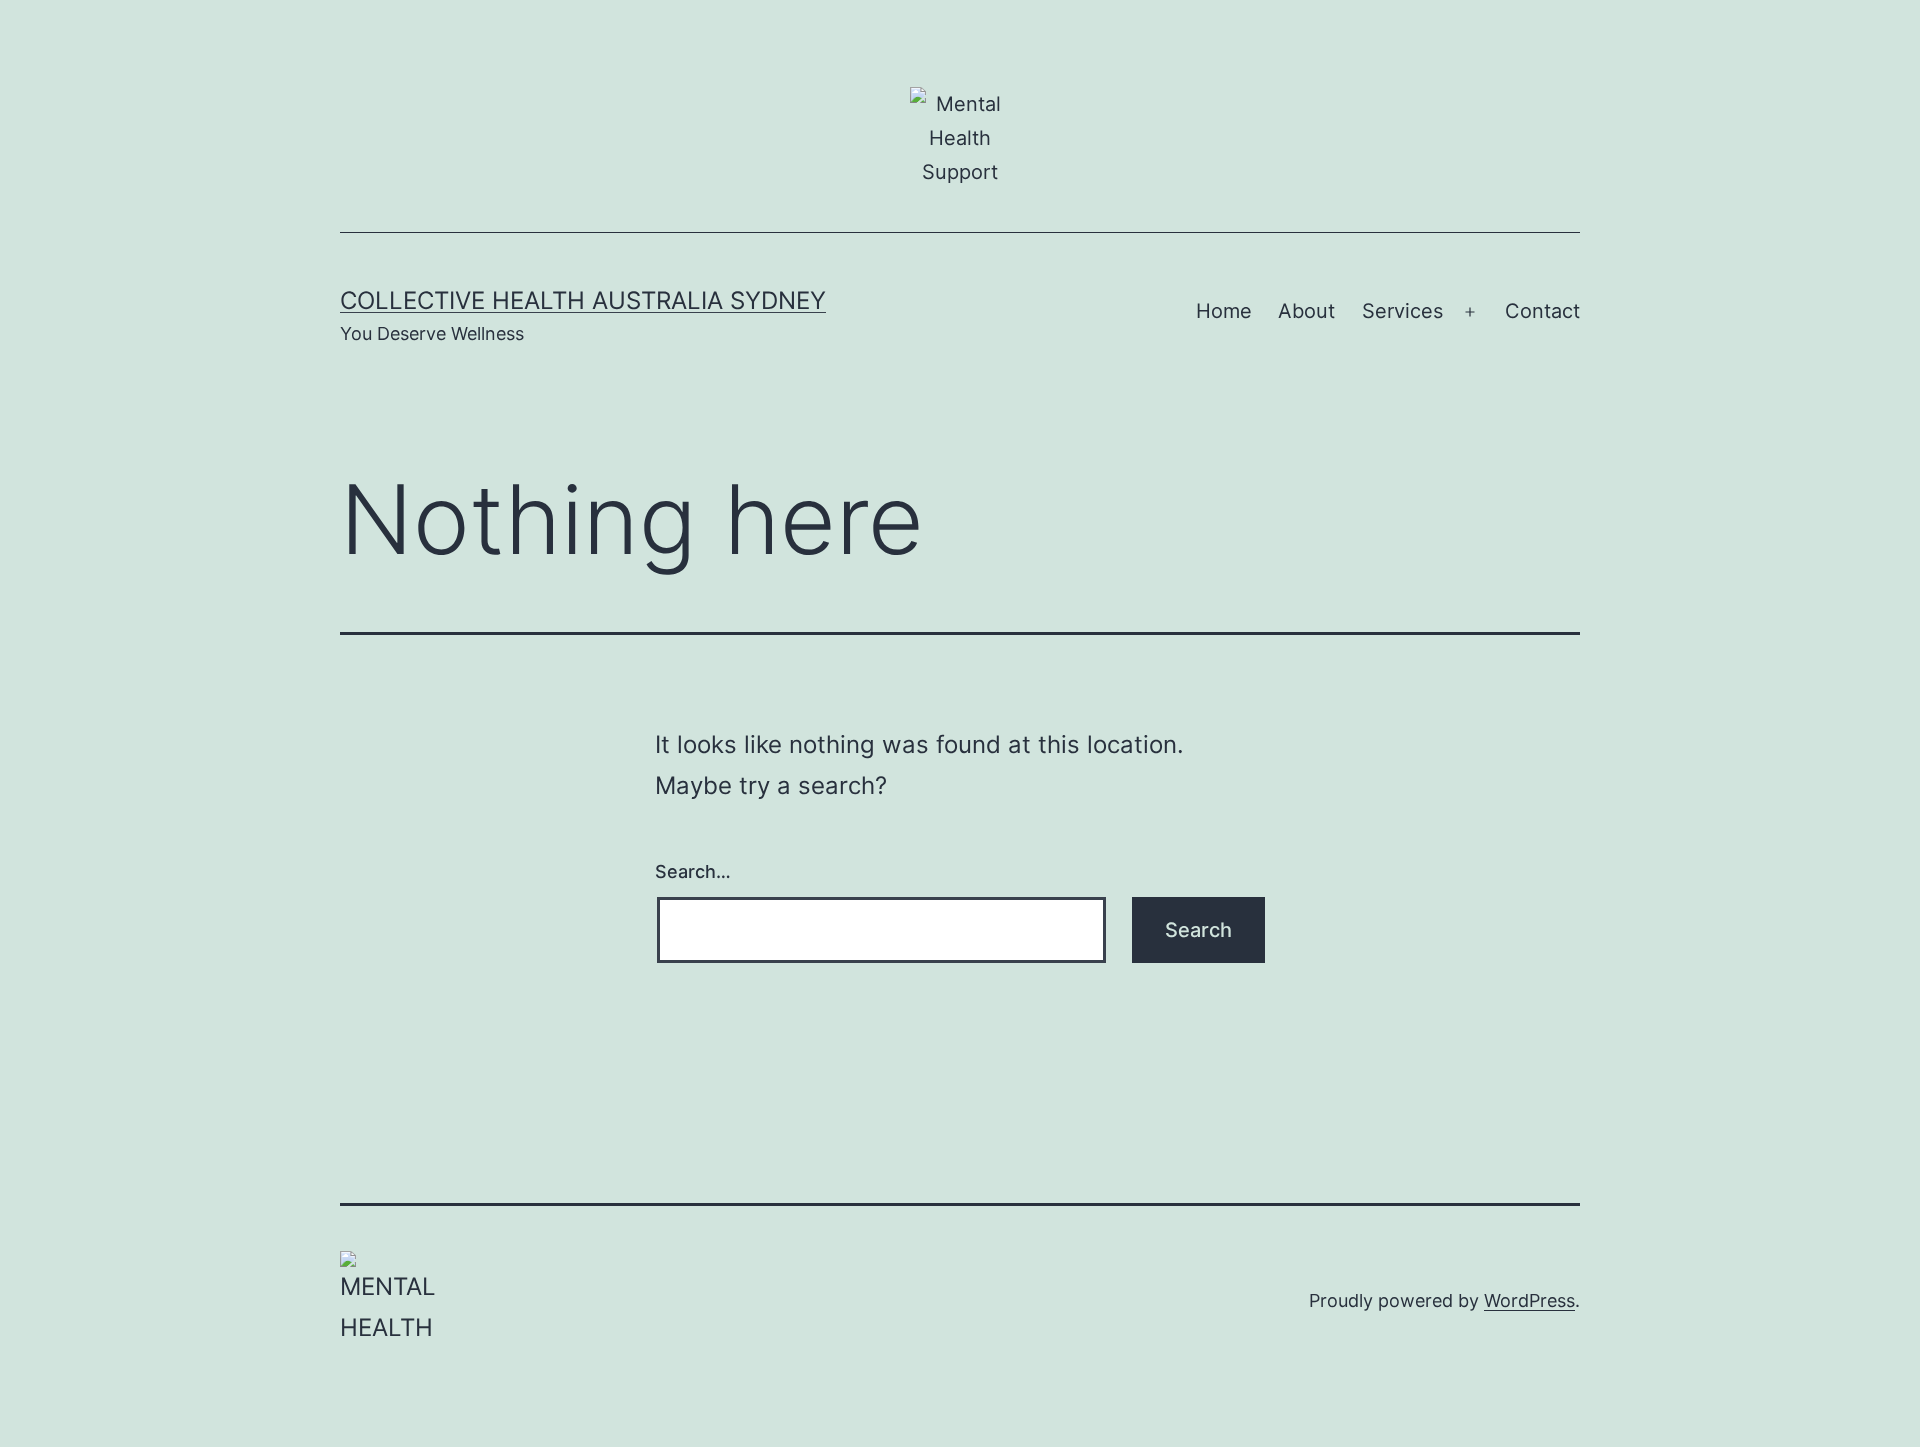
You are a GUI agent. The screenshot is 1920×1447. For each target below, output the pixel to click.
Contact (1542, 311)
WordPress (1529, 1300)
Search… (693, 871)
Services (1402, 311)
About (1306, 311)
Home (1224, 311)
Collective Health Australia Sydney (583, 300)
